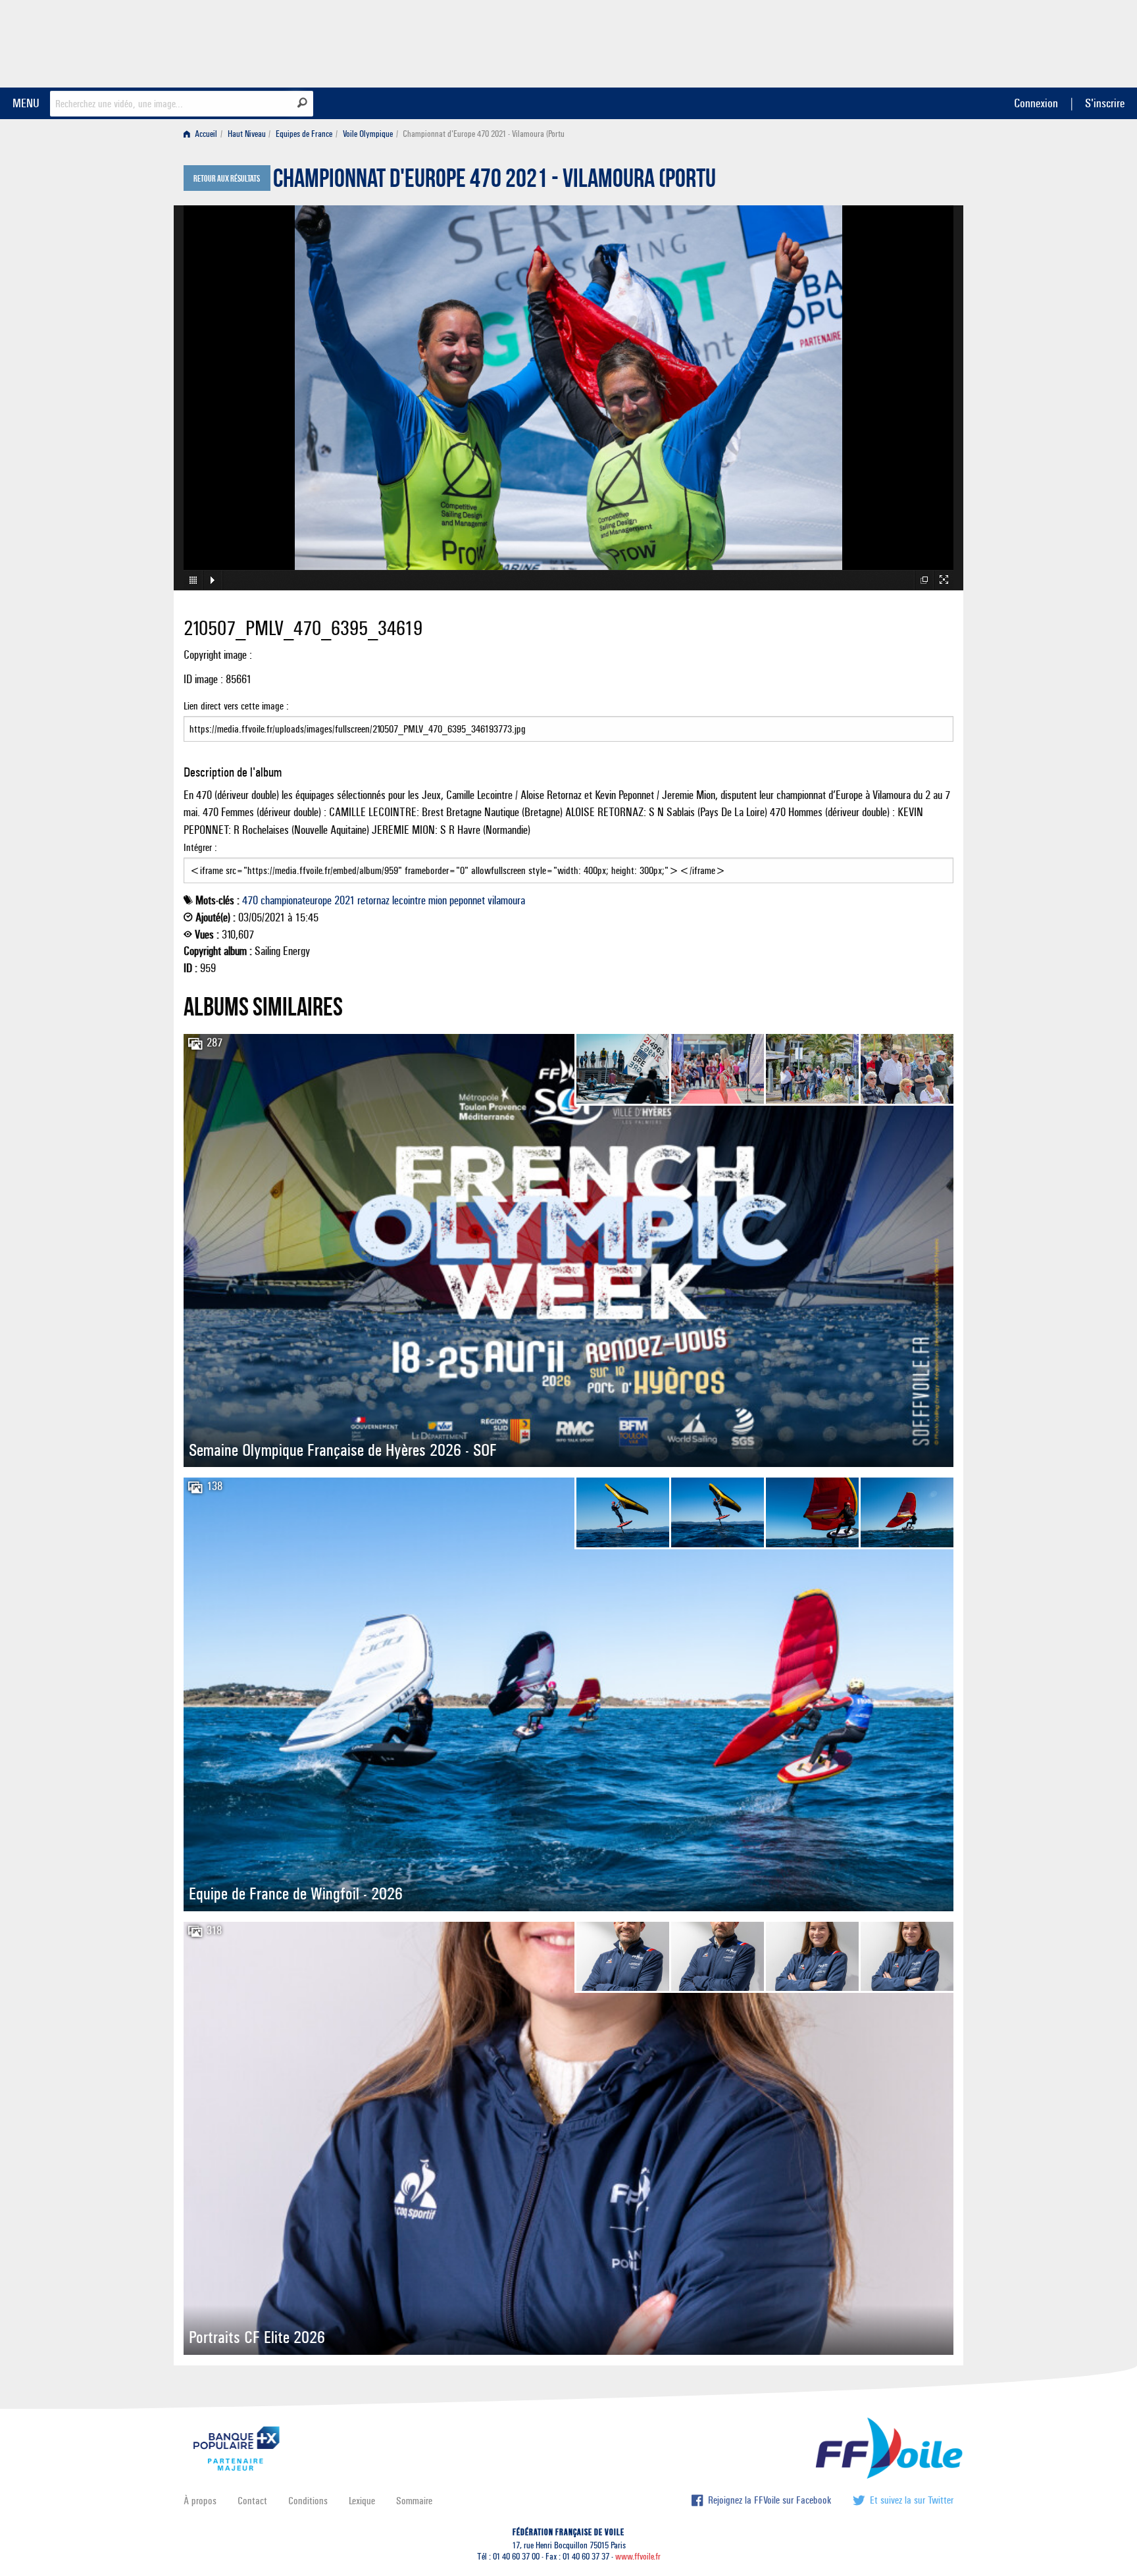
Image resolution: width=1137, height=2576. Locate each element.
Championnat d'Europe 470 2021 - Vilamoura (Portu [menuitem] (484, 134)
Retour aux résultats (227, 179)
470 (250, 900)
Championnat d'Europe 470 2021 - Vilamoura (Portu (494, 182)
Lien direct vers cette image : (236, 706)
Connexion (1036, 103)
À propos (200, 2501)
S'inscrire (1105, 103)
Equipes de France (304, 134)
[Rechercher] (302, 103)
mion (438, 900)
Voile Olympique (368, 134)
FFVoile (871, 41)
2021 (344, 900)
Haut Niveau (247, 134)
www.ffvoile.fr (638, 2557)
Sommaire (414, 2501)
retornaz (373, 900)
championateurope (296, 900)
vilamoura (506, 900)
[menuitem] (203, 134)
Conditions (308, 2501)
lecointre (409, 900)
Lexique (362, 2501)
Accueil (205, 134)
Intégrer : (200, 847)
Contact (252, 2501)
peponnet (467, 900)
